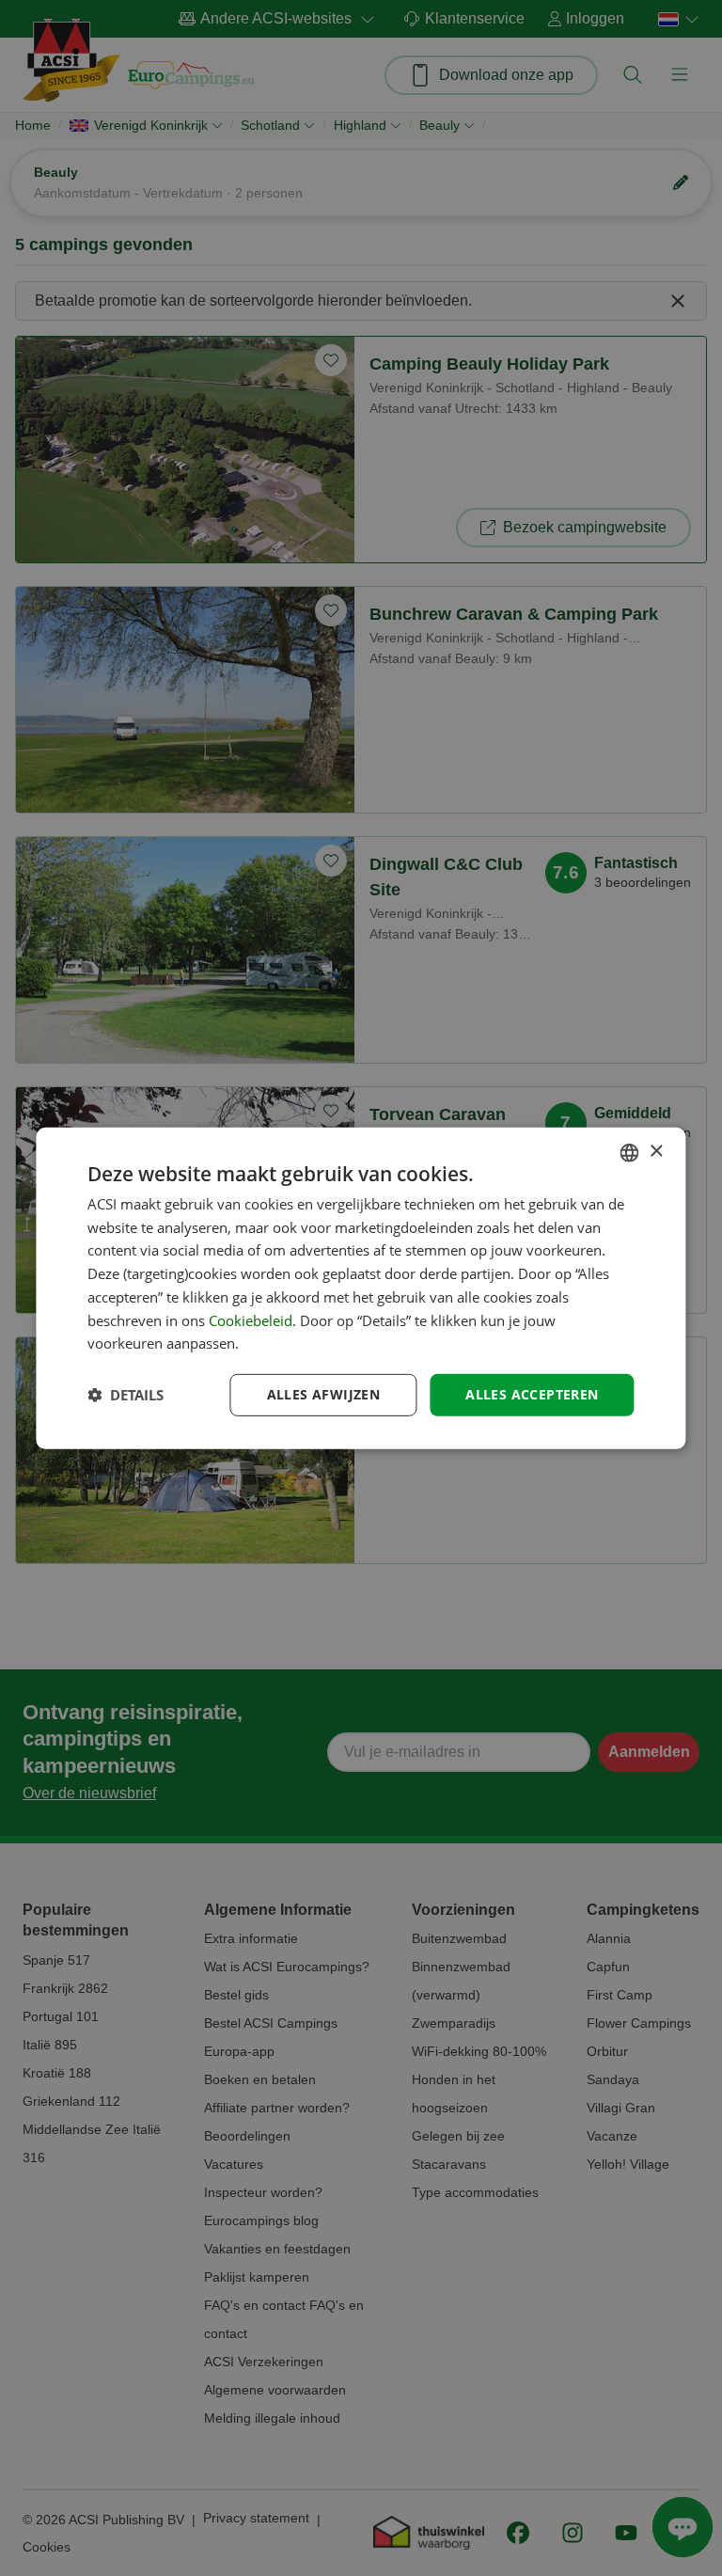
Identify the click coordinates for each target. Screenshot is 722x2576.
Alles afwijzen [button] (324, 1394)
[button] (126, 1395)
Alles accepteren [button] (532, 1394)
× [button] (656, 1152)
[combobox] (630, 1152)
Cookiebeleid (251, 1320)
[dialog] (361, 1288)
